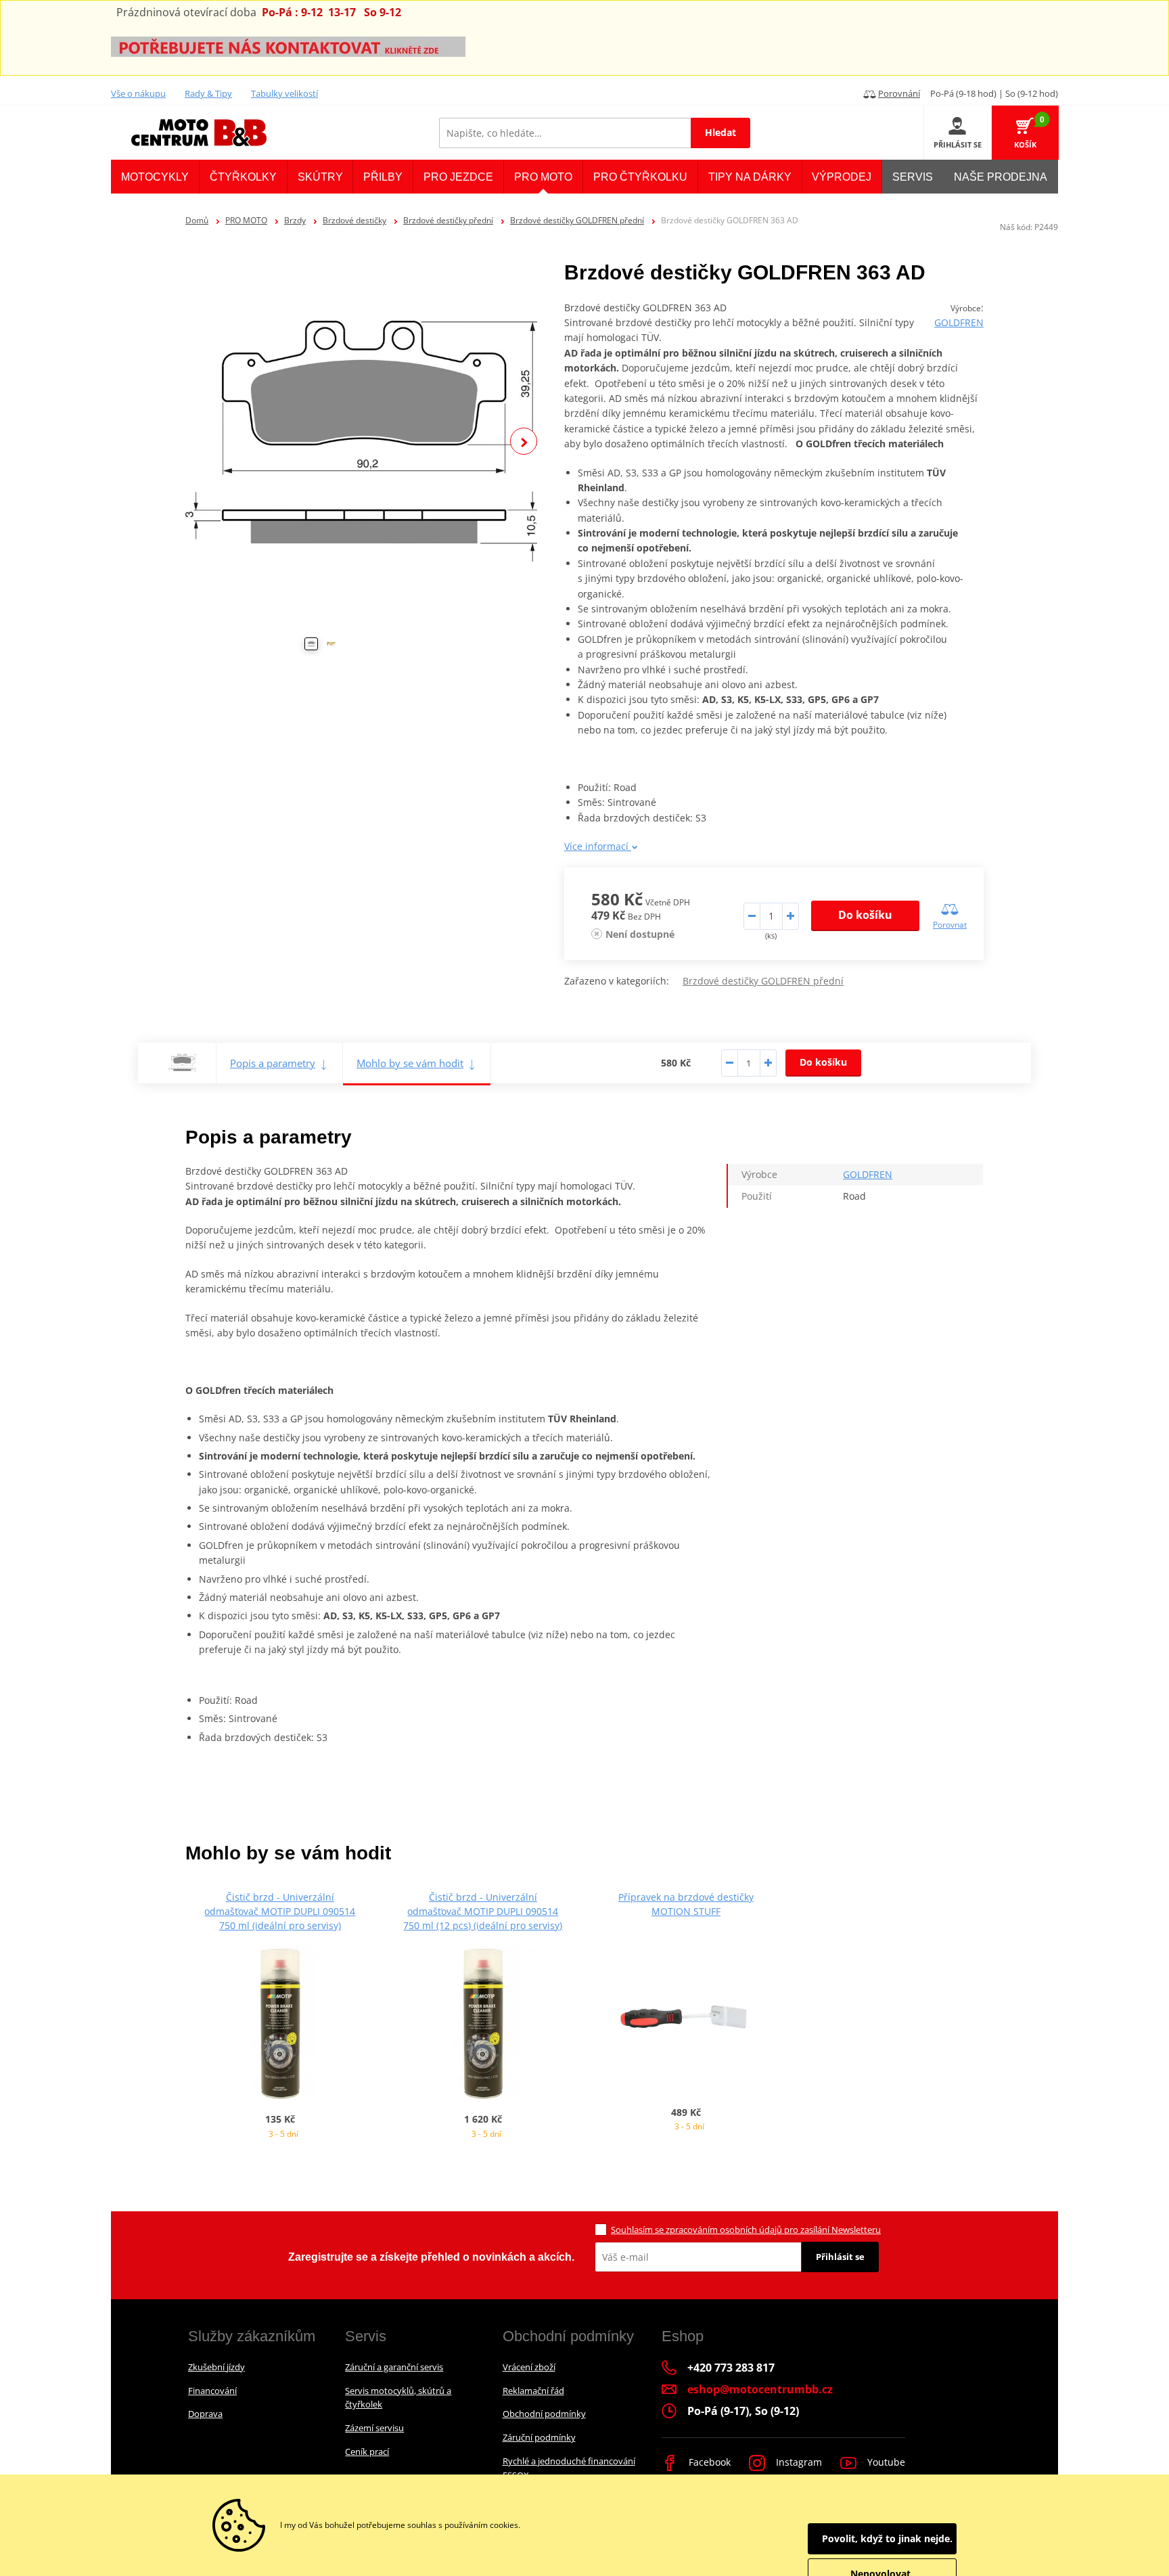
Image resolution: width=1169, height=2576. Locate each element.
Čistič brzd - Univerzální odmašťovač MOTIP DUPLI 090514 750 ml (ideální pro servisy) (280, 1911)
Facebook (708, 2462)
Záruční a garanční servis (394, 2367)
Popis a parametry (273, 1063)
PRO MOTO (246, 220)
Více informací (598, 846)
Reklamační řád (533, 2391)
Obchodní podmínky (544, 2414)
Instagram (798, 2462)
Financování (212, 2391)
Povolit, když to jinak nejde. (887, 2538)
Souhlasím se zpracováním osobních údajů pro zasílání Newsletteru (746, 2230)
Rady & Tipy (208, 93)
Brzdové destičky (354, 220)
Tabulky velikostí (284, 93)
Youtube (885, 2462)
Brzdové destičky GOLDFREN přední (577, 220)
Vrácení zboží (529, 2367)
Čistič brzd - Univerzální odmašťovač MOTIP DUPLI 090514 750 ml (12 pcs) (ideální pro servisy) (483, 1911)
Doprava (205, 2414)
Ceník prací (367, 2451)
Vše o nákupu (138, 93)
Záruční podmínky (539, 2437)
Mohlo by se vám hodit (410, 1063)
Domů (197, 220)
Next (524, 441)
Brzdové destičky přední (448, 220)
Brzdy (295, 220)
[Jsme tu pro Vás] (288, 46)
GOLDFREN (959, 322)
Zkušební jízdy (216, 2367)
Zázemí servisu (374, 2428)
